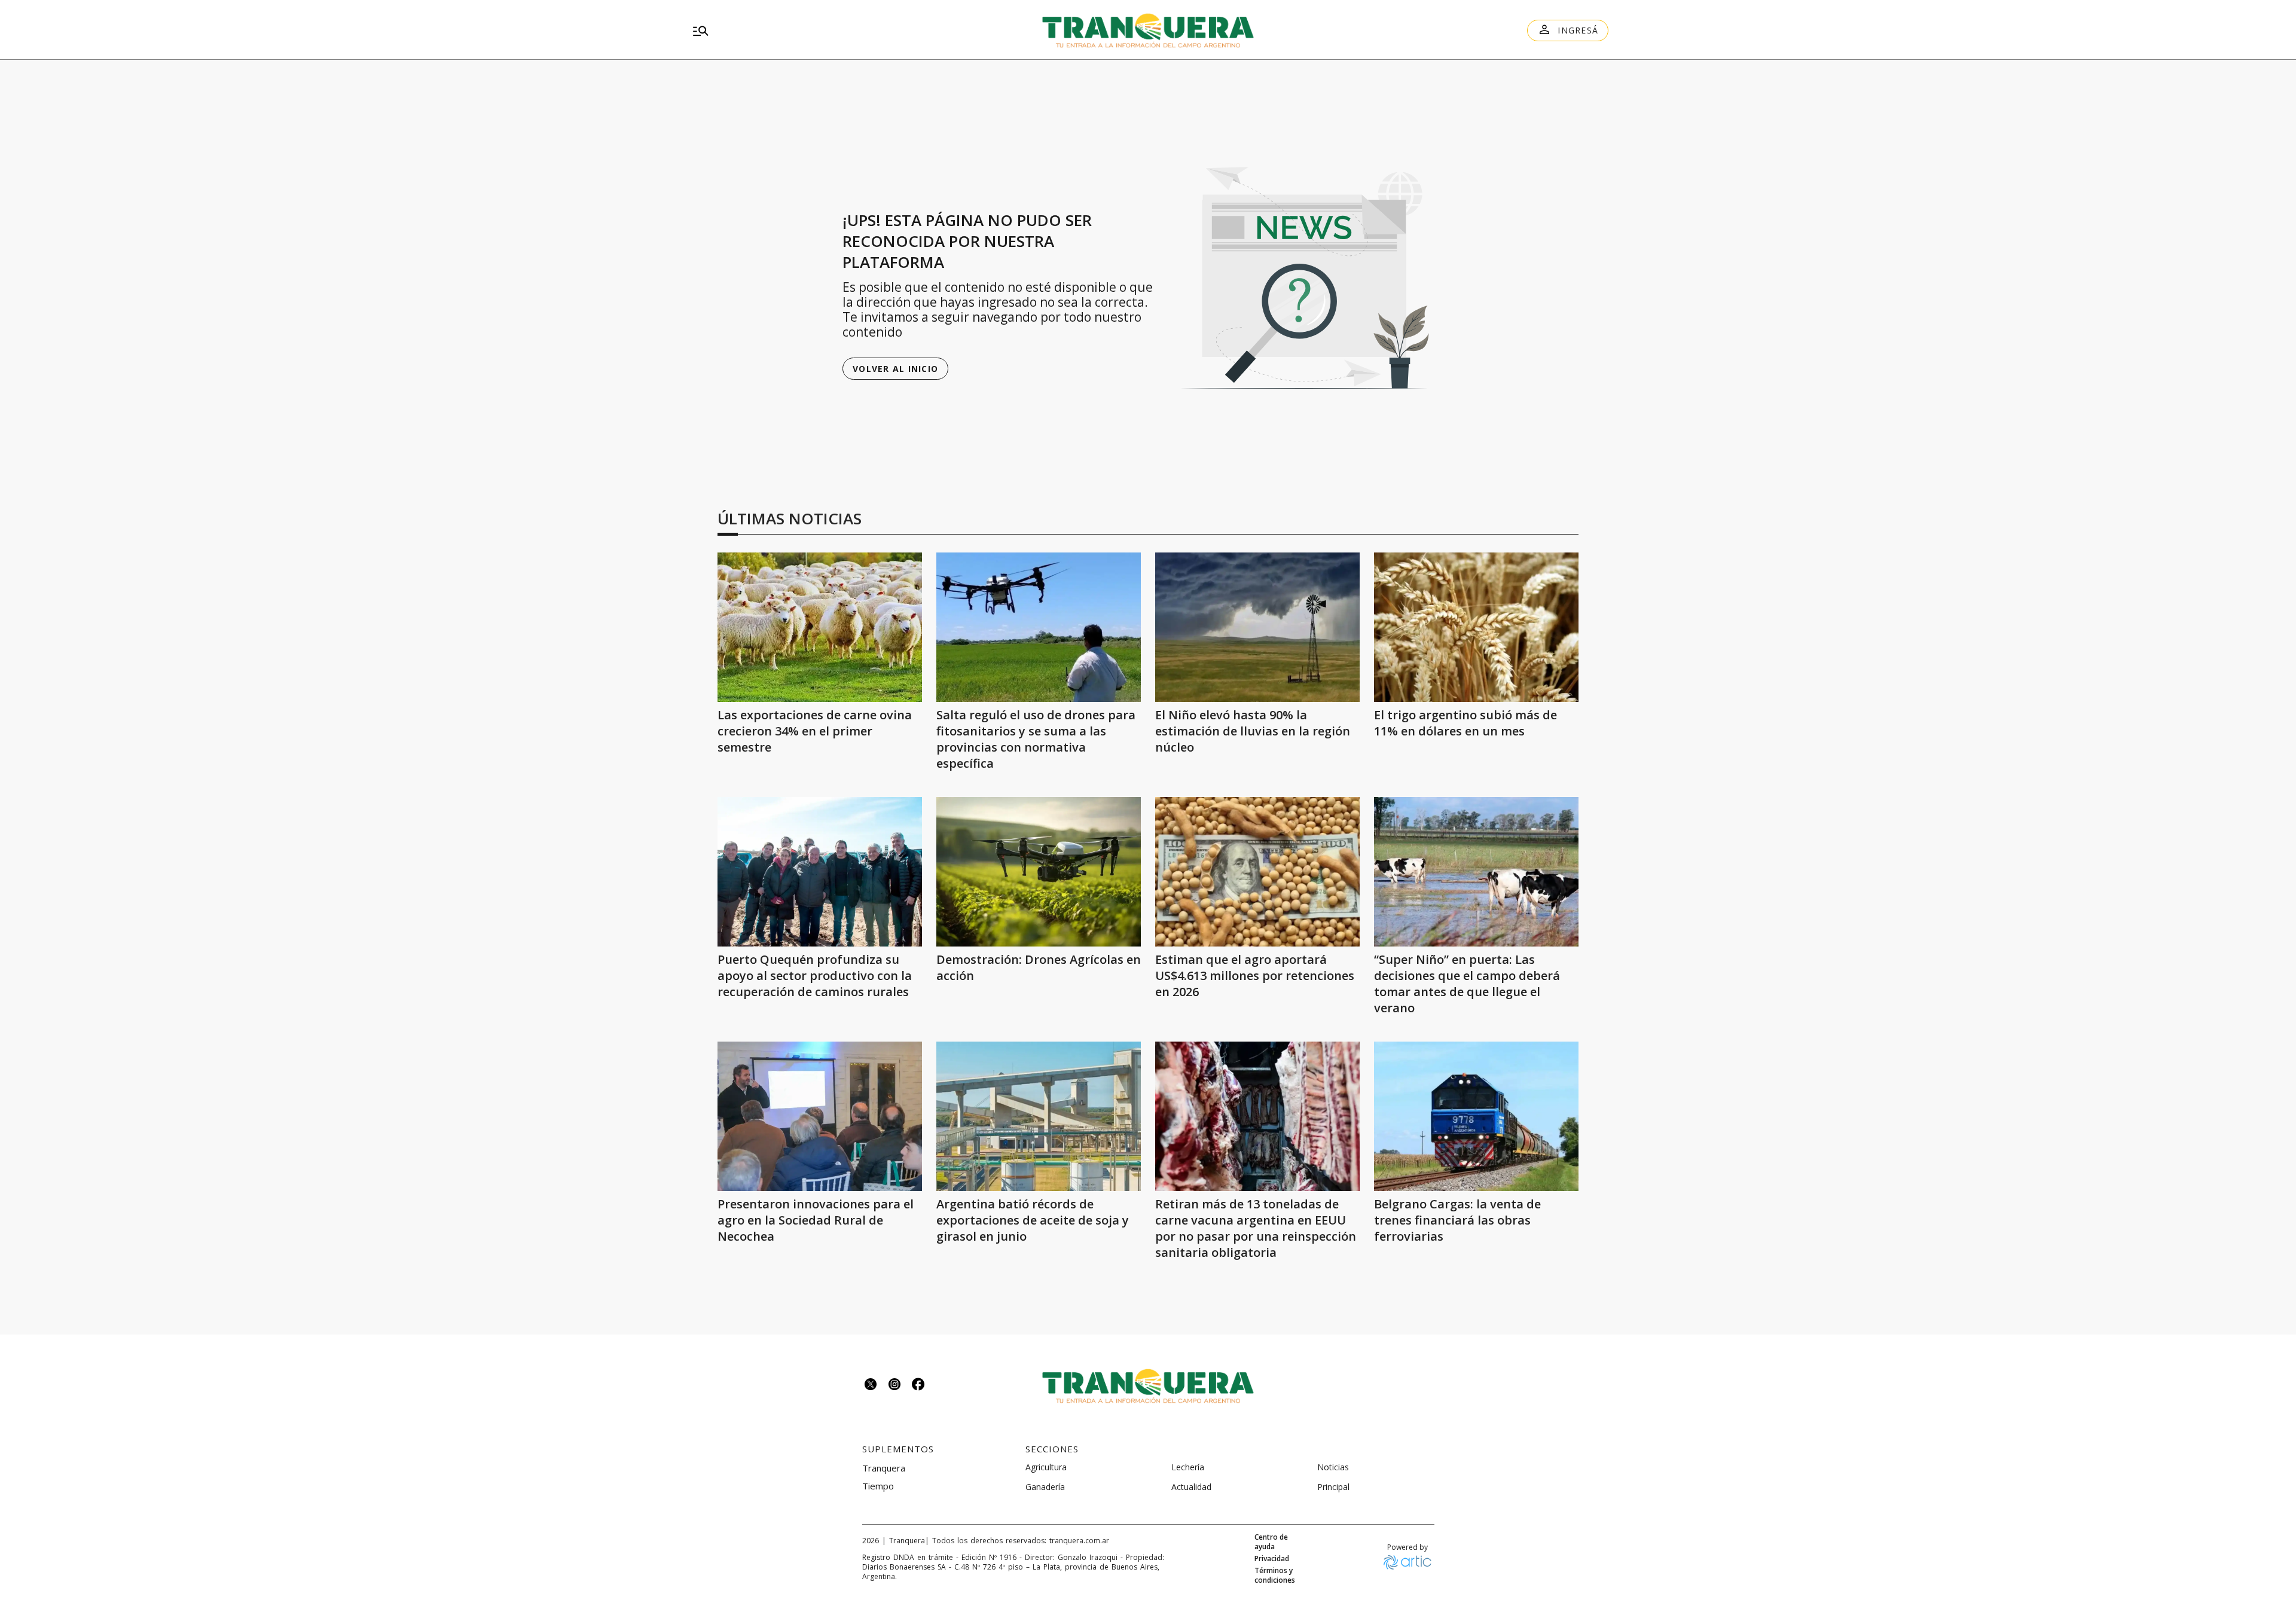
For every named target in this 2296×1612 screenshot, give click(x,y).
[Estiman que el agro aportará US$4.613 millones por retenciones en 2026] (1257, 872)
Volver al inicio (895, 369)
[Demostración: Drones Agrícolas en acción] (1039, 872)
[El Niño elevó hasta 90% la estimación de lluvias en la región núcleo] (1257, 627)
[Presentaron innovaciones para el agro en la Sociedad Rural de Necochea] (820, 1116)
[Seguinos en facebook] (918, 1386)
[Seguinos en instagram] (894, 1386)
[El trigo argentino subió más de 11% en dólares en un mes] (1476, 627)
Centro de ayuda (1271, 1542)
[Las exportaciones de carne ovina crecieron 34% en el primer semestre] (820, 627)
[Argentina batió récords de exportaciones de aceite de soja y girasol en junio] (1039, 1116)
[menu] (835, 30)
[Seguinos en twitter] (871, 1386)
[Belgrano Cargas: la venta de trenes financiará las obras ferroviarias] (1476, 1116)
